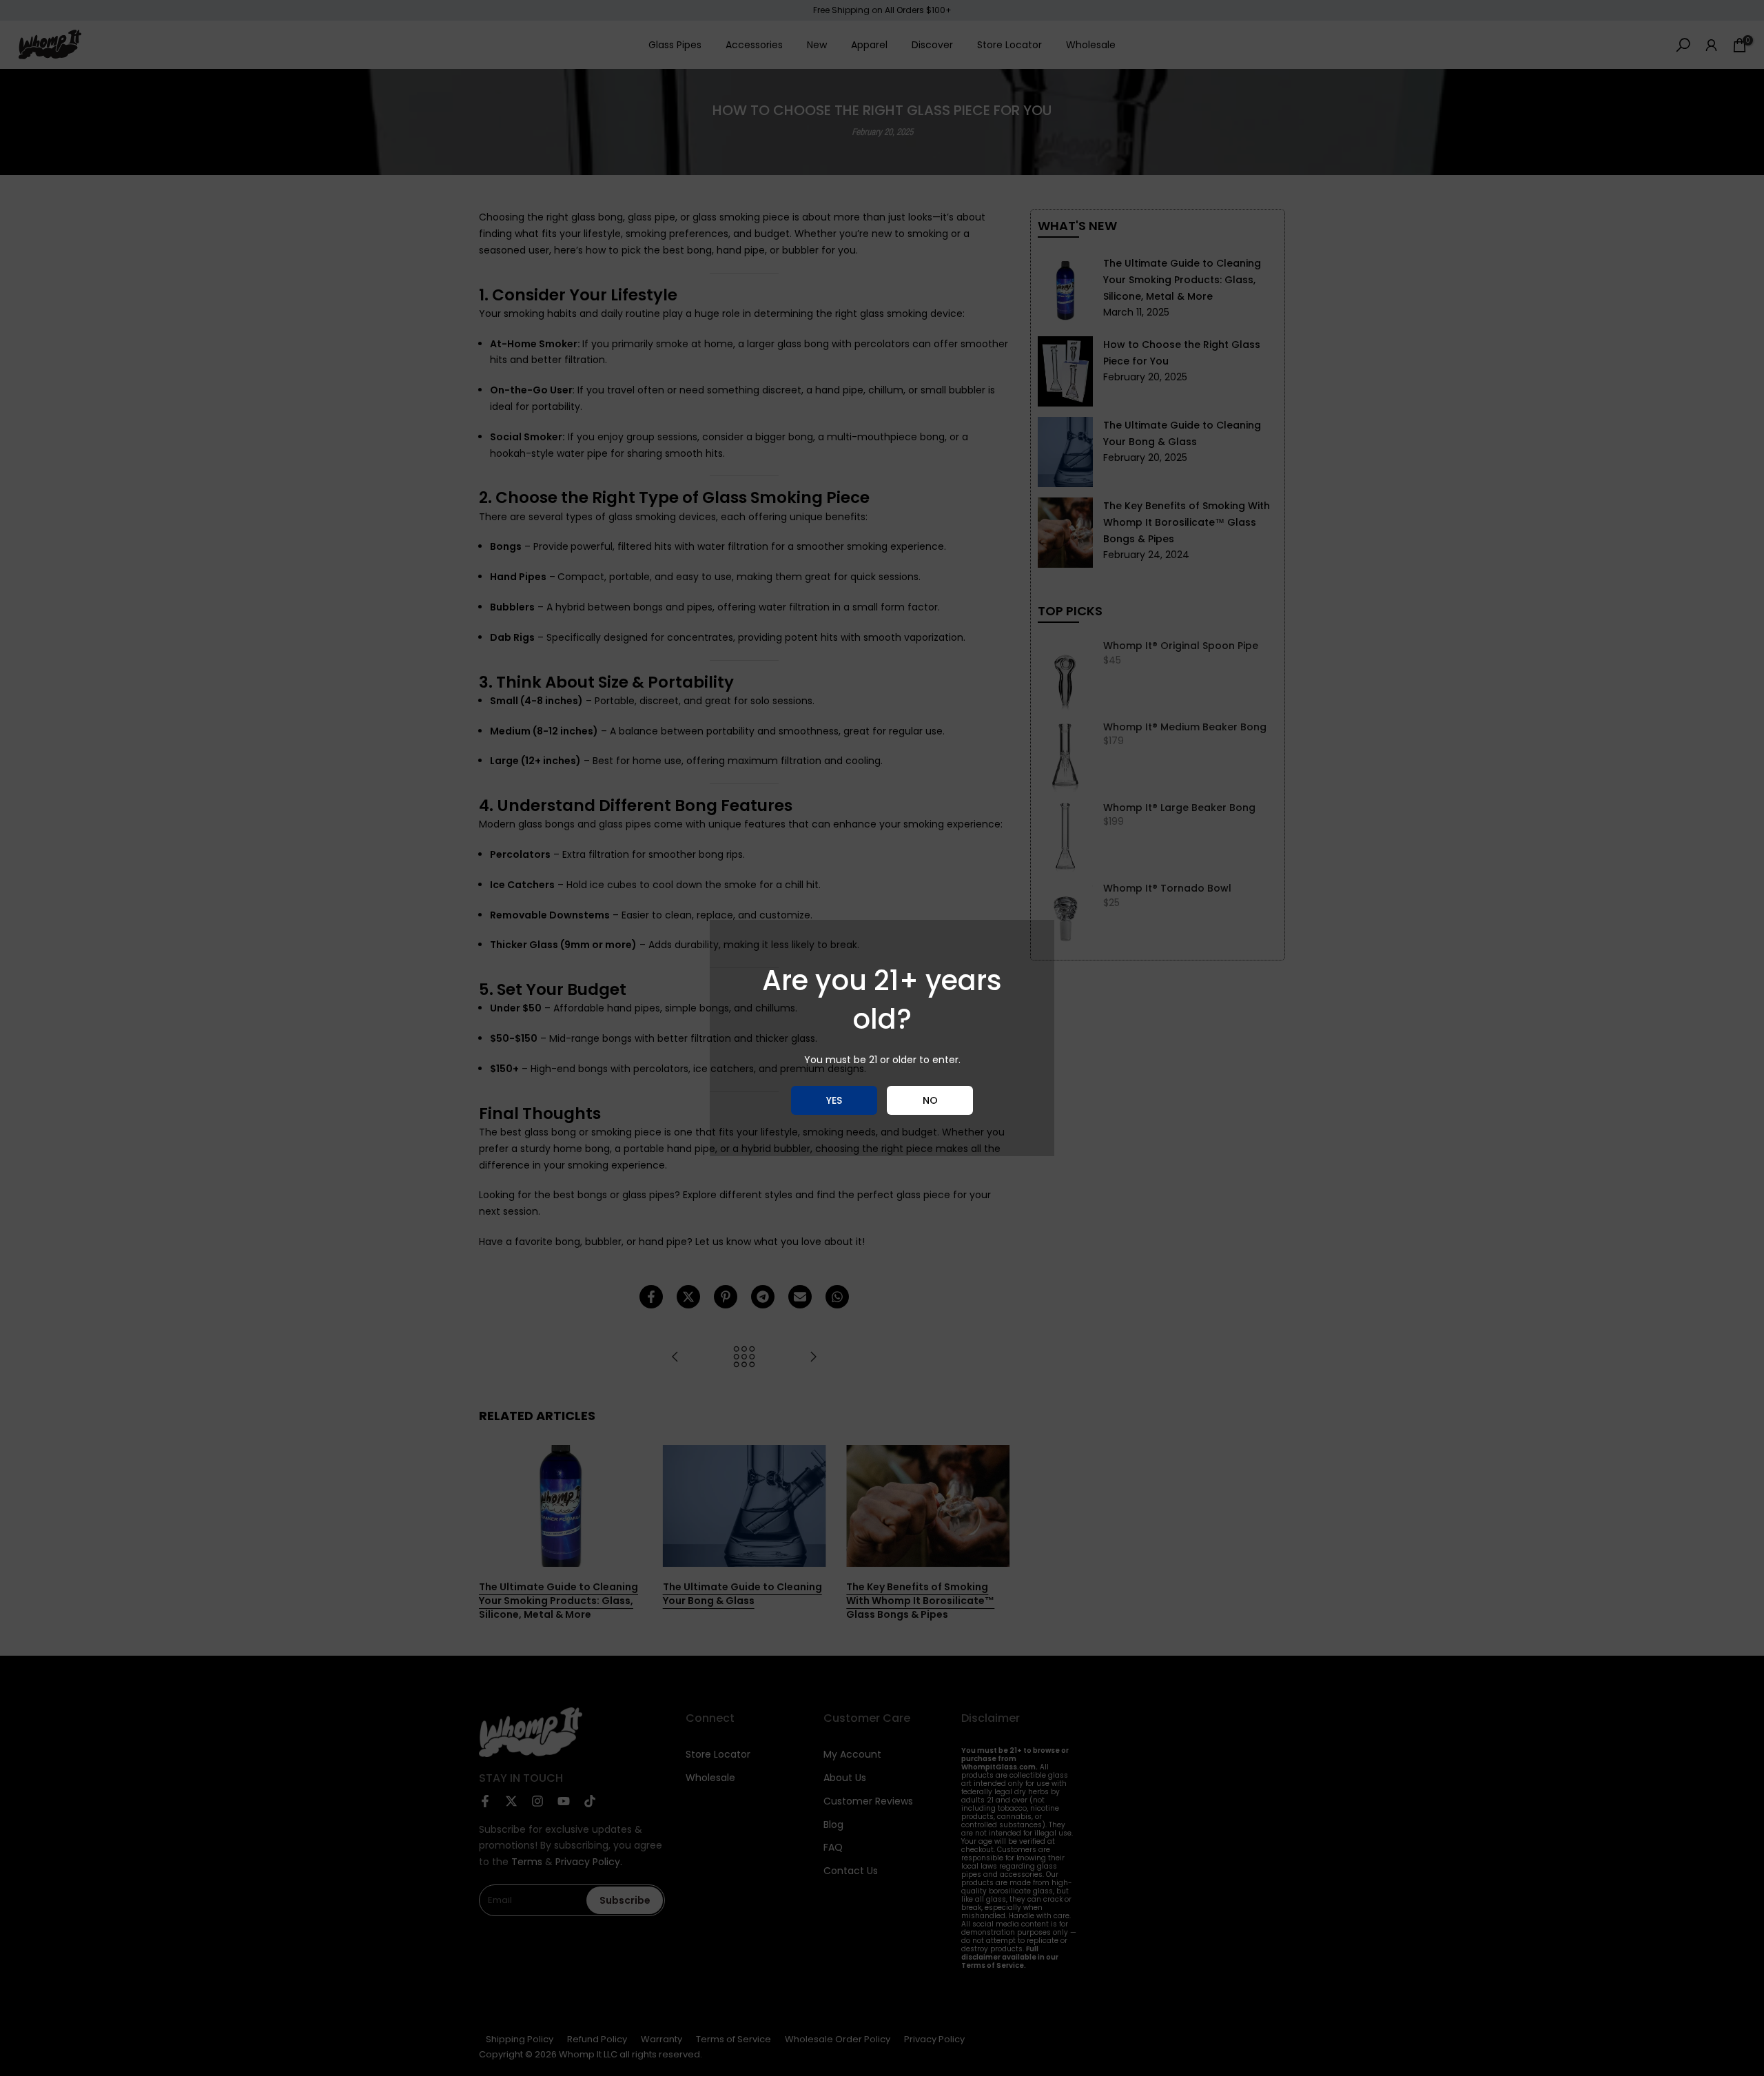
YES (834, 1100)
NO (930, 1100)
